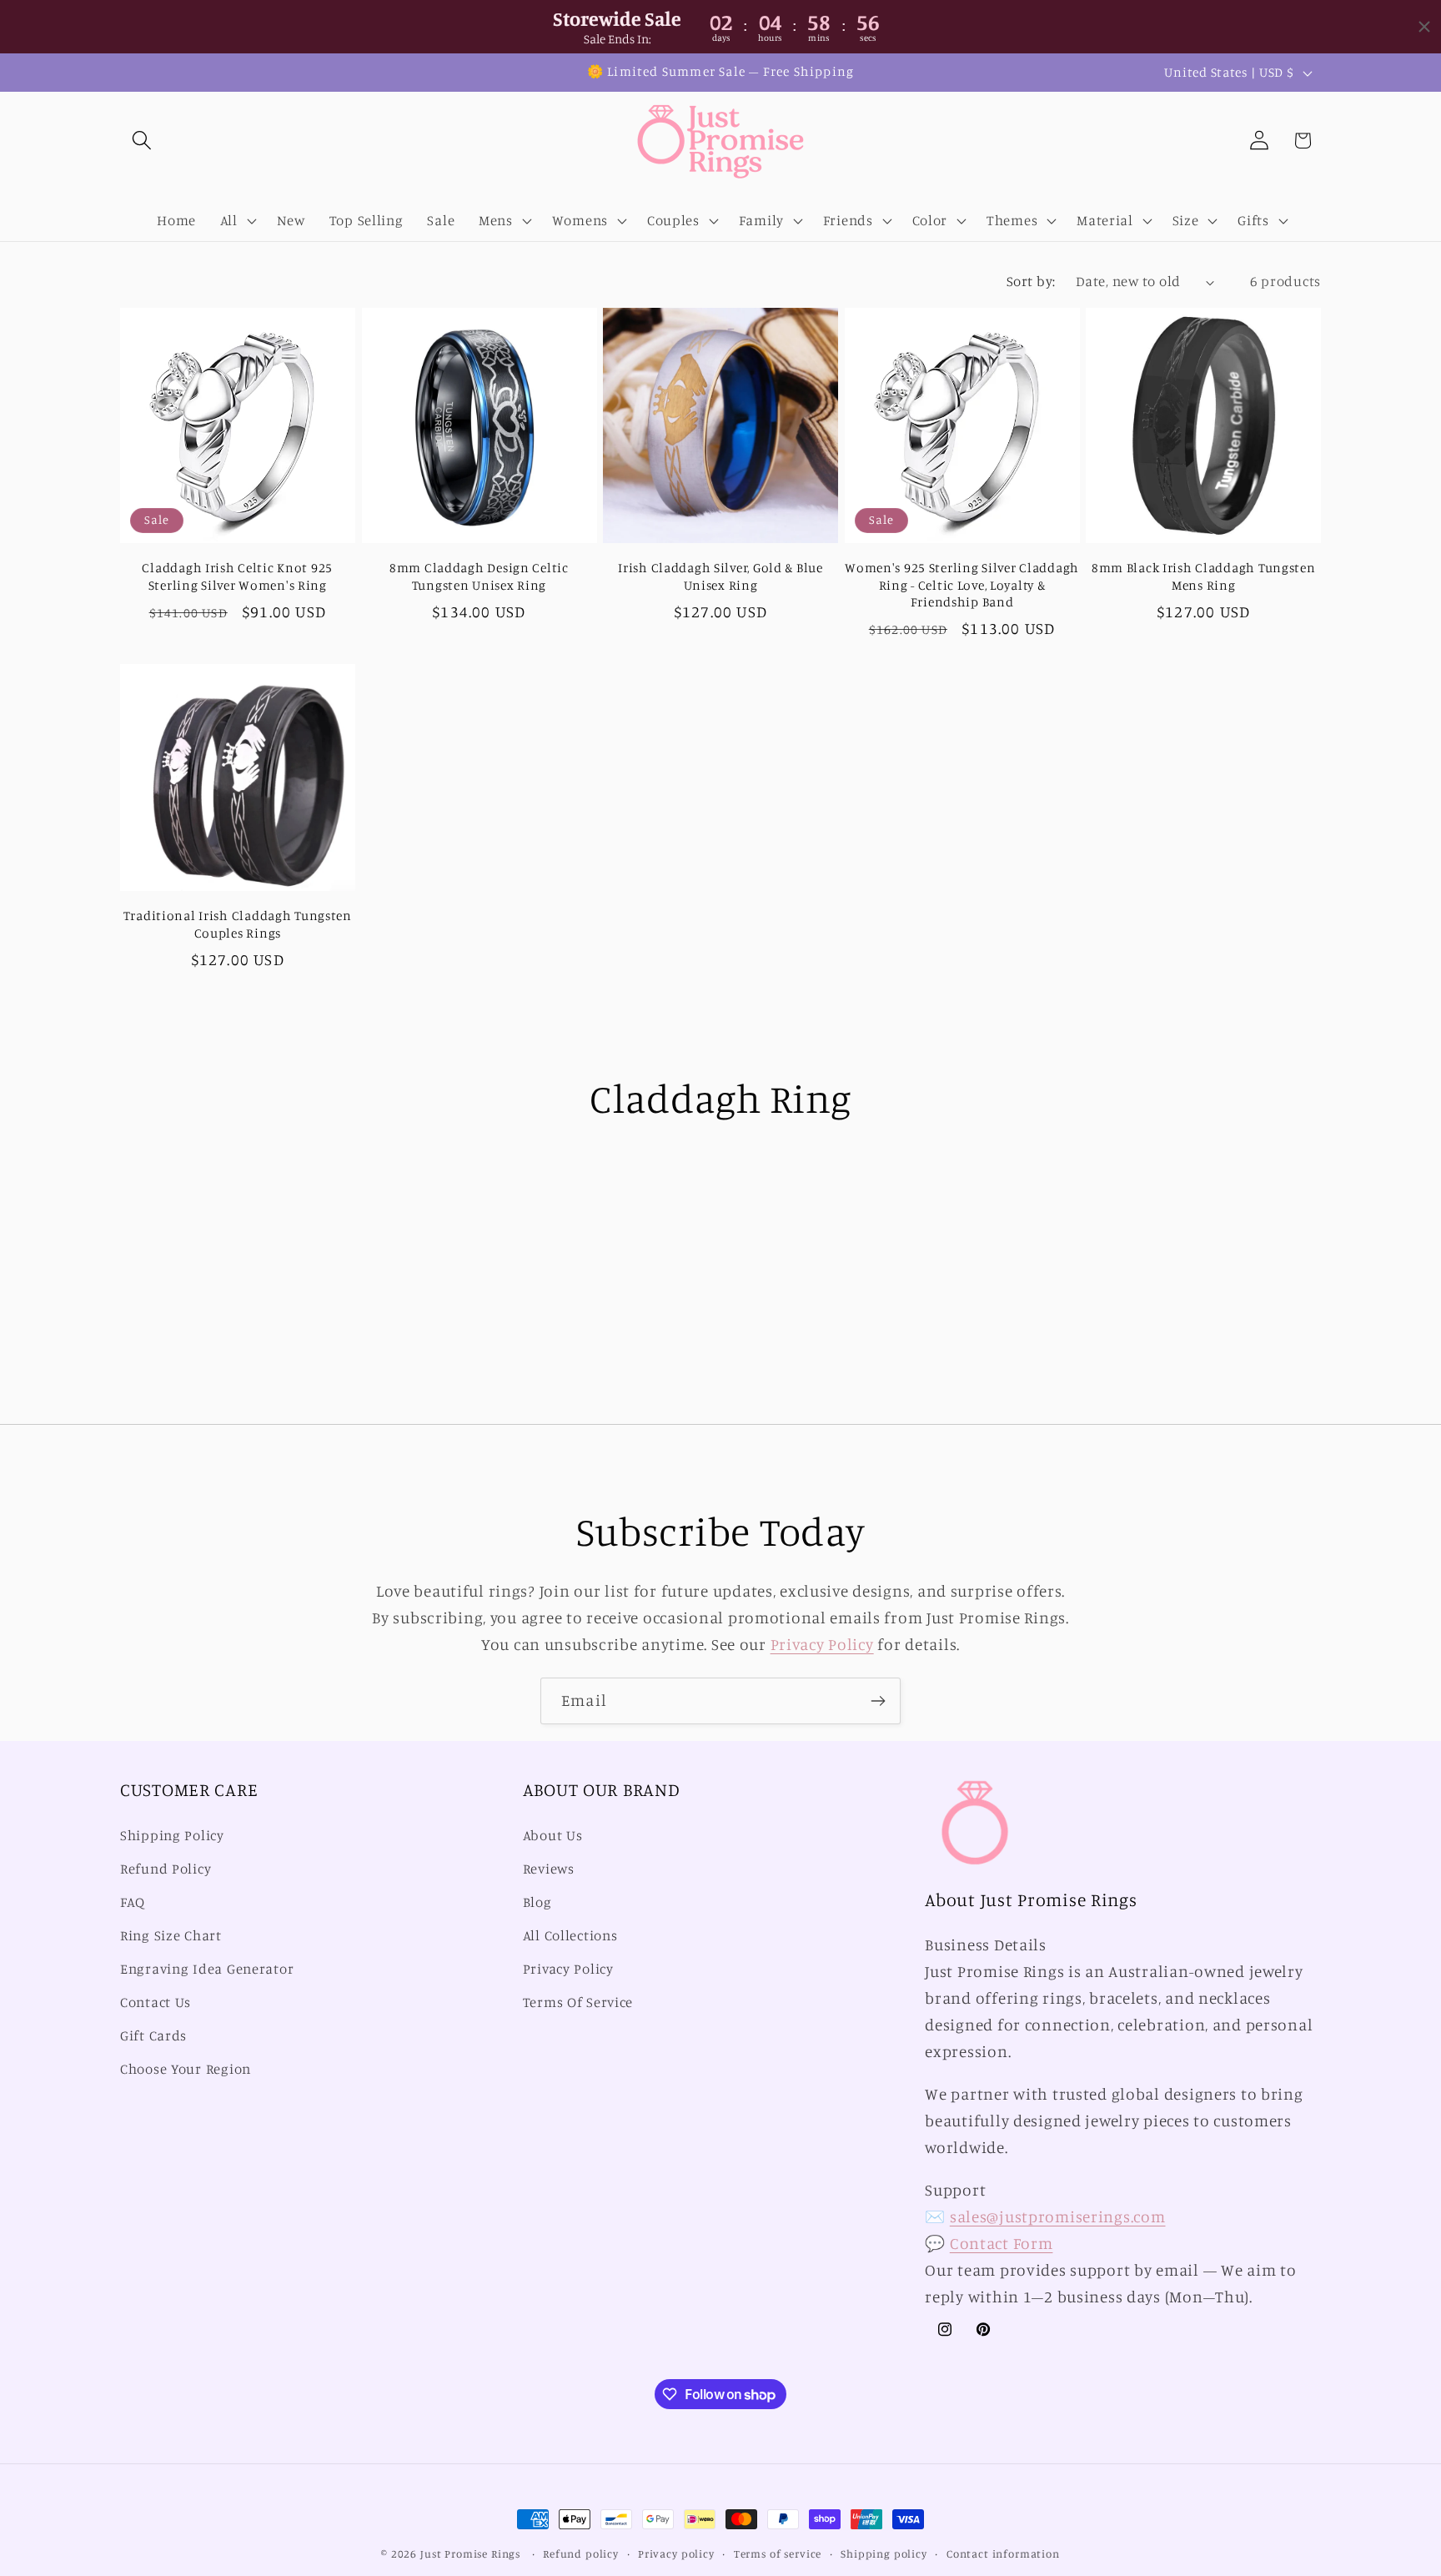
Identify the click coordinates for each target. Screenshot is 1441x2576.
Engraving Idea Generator (207, 1969)
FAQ (133, 1902)
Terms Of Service (578, 2002)
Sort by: (1031, 281)
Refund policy (581, 2553)
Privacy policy (676, 2553)
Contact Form (1002, 2243)
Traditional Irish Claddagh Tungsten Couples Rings (238, 924)
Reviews (549, 1869)
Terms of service (778, 2553)
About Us (553, 1835)
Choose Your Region (186, 2069)
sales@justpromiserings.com (1058, 2216)
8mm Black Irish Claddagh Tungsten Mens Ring (1204, 576)
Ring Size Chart (171, 1935)
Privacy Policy (822, 1644)
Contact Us (156, 2002)
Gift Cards (153, 2035)
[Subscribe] (878, 1701)
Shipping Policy (172, 1835)
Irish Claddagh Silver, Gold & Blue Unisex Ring (720, 576)
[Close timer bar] (1424, 27)
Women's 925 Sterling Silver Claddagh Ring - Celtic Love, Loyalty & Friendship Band (962, 585)
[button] (142, 141)
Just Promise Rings (470, 2553)
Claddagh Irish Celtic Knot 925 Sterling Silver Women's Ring (237, 576)
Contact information (1003, 2553)
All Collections (570, 1935)
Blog (537, 1902)
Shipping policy (884, 2553)
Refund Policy (166, 1869)
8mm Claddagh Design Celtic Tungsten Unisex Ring (479, 576)
